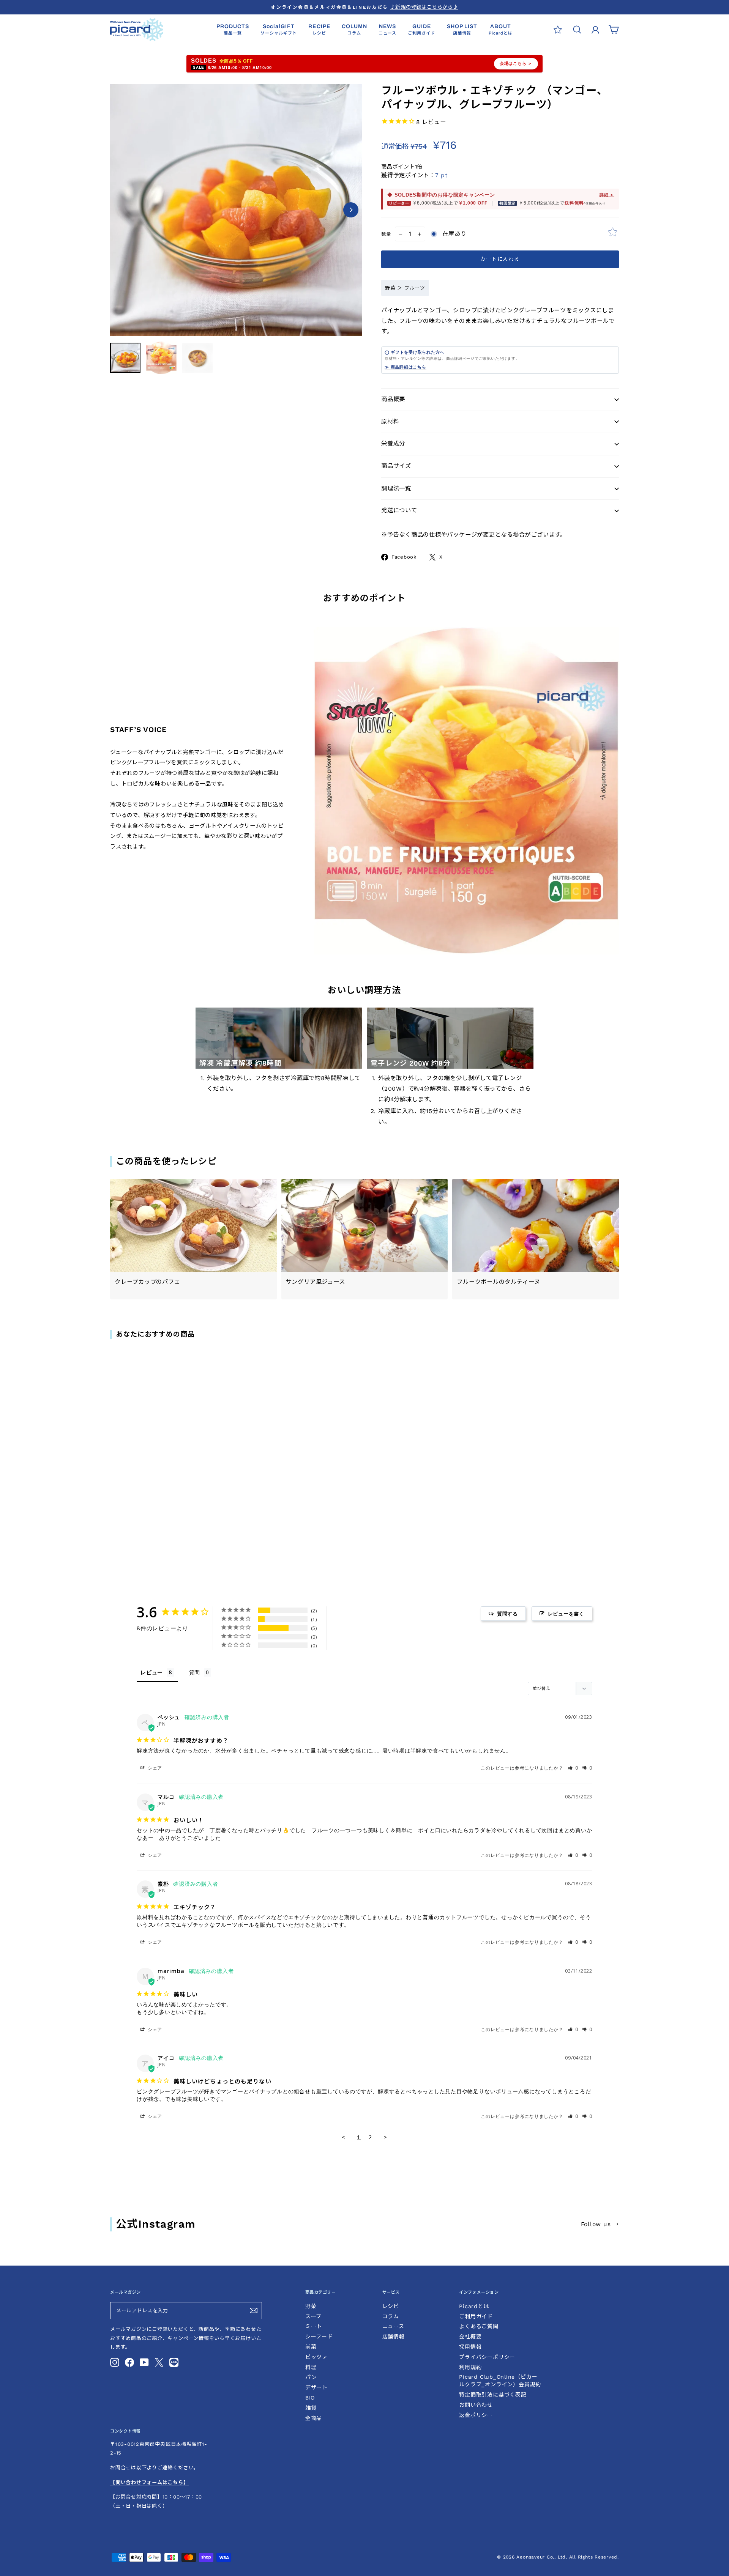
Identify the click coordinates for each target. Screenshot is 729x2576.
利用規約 (470, 2367)
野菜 (390, 288)
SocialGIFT (279, 29)
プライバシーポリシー (487, 2357)
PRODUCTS (233, 29)
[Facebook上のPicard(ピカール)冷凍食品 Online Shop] (129, 2362)
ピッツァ (316, 2357)
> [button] (385, 2137)
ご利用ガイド (476, 2316)
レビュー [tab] (152, 1672)
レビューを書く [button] (566, 1614)
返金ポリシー (476, 2415)
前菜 (311, 2347)
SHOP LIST (462, 29)
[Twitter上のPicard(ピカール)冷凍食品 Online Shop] (159, 2362)
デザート (316, 2387)
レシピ (391, 2306)
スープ (313, 2316)
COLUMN (354, 29)
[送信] (254, 2310)
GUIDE (421, 29)
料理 (311, 2367)
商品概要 (393, 399)
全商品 (314, 2418)
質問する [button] (507, 1614)
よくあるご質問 (479, 2326)
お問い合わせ (476, 2405)
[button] (573, 1768)
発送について (399, 510)
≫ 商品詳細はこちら (406, 367)
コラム (391, 2316)
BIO (310, 2398)
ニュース (393, 2326)
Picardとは (474, 2306)
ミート (314, 2326)
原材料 (390, 422)
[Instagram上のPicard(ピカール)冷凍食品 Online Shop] (115, 2362)
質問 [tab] (195, 1672)
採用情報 (470, 2347)
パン (311, 2377)
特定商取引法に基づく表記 (493, 2395)
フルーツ (415, 288)
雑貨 (311, 2408)
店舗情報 (394, 2337)
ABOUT (501, 29)
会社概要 (470, 2337)
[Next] (351, 210)
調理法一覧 (396, 488)
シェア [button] (154, 1768)
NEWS (387, 29)
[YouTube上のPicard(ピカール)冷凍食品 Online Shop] (144, 2362)
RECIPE (319, 29)
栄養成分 (393, 444)
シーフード (319, 2337)
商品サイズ (396, 466)
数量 (386, 234)
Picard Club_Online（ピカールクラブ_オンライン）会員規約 (500, 2381)
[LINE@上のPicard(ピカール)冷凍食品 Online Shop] (174, 2362)
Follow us (600, 2224)
